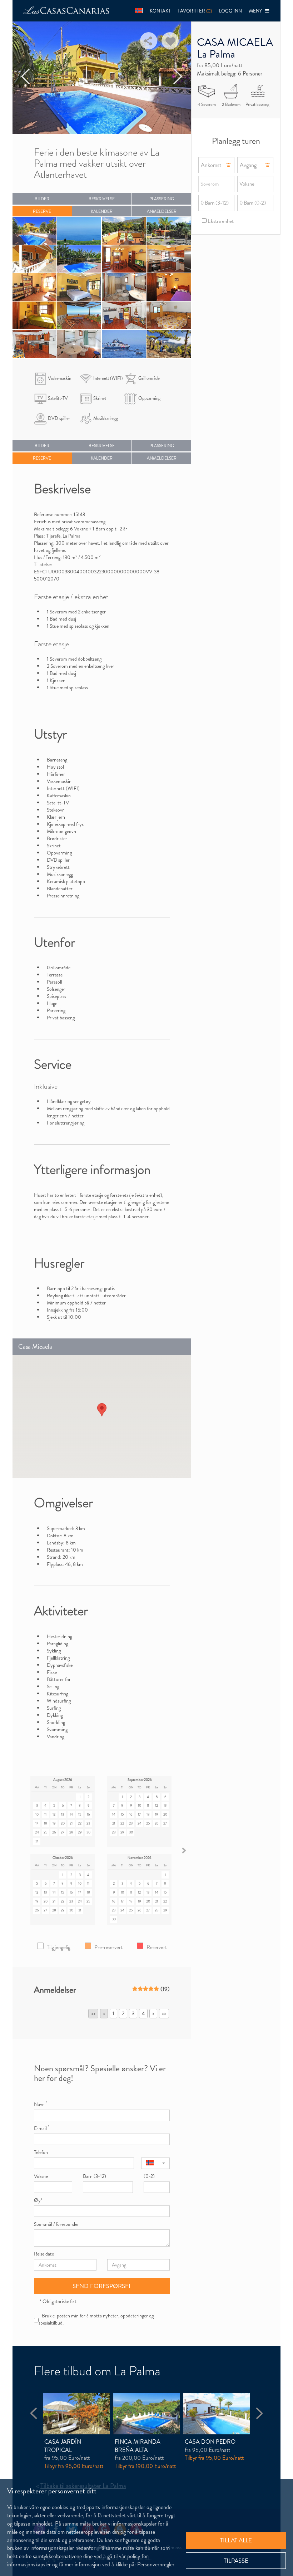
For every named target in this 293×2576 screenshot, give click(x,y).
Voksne (41, 2176)
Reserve (42, 211)
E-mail (41, 2128)
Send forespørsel (102, 2286)
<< (93, 2013)
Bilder (42, 199)
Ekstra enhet (231, 221)
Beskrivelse (102, 199)
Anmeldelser (162, 211)
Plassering (162, 199)
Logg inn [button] (230, 11)
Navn (40, 2104)
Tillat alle (236, 2540)
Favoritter (195, 11)
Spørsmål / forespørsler (56, 2224)
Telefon (41, 2152)
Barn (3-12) (95, 2176)
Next (178, 77)
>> (164, 2013)
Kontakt (160, 11)
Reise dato (44, 2254)
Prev (26, 77)
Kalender (102, 211)
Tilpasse (236, 2561)
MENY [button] (257, 11)
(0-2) (149, 2176)
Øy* (38, 2200)
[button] (139, 11)
